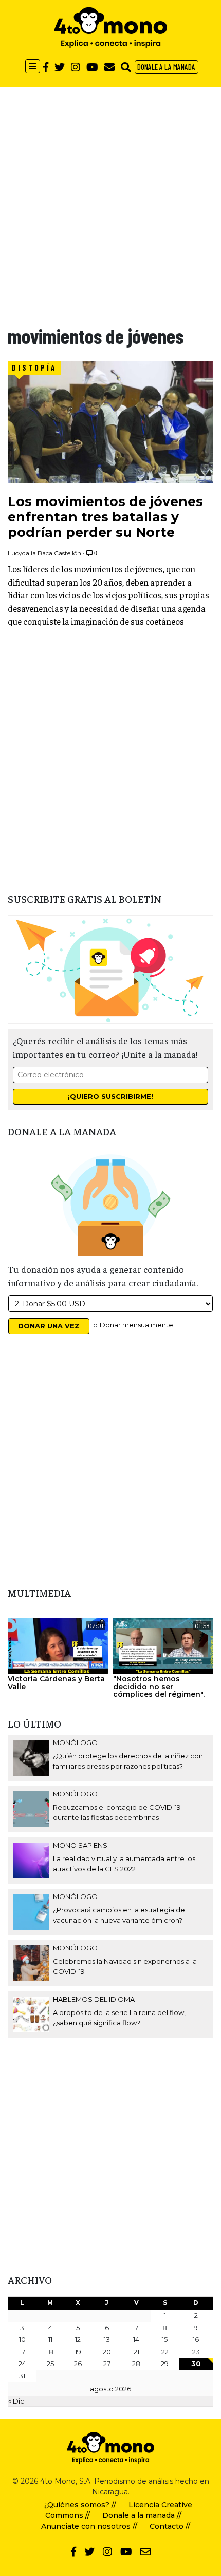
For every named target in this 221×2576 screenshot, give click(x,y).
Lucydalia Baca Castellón (44, 553)
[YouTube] (92, 67)
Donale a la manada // (142, 2515)
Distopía (34, 367)
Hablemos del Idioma (94, 1999)
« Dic (16, 2401)
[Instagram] (76, 67)
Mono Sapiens (80, 1845)
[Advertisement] (110, 198)
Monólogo (75, 1742)
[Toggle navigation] (33, 66)
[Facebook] (46, 67)
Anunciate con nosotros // (89, 2526)
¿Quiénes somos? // (80, 2505)
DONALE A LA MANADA (166, 67)
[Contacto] (109, 67)
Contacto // (170, 2526)
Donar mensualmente (136, 1325)
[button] (126, 67)
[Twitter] (60, 67)
